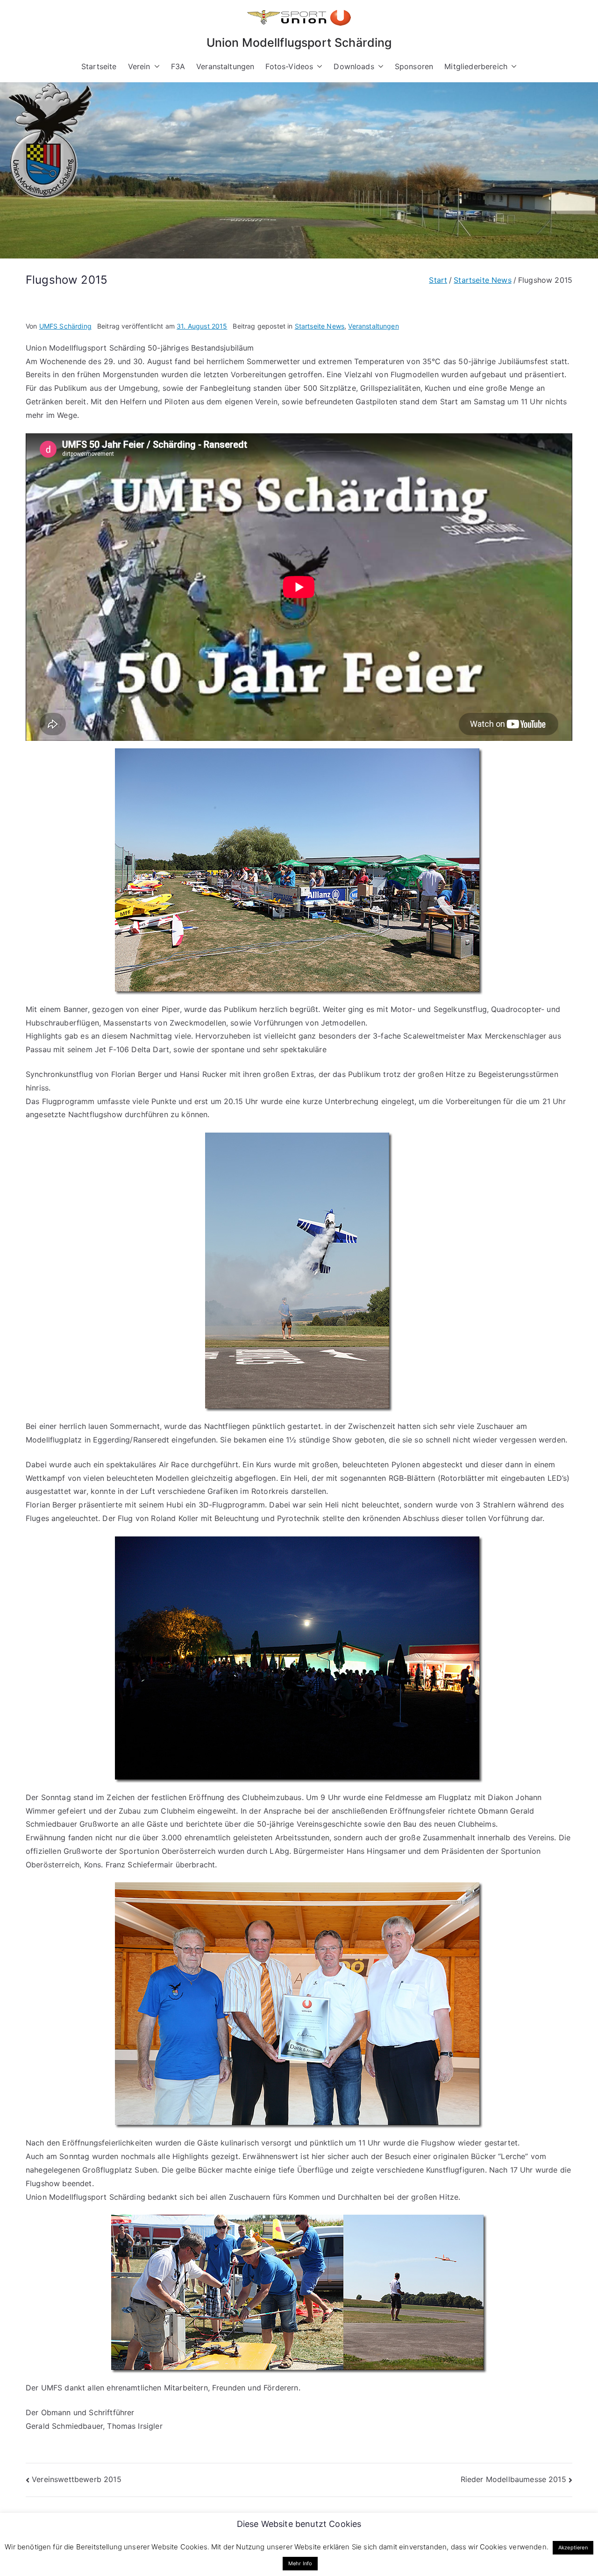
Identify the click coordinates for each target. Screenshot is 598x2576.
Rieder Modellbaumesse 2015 (513, 2479)
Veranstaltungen (225, 66)
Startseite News (320, 326)
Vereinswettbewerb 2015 (77, 2479)
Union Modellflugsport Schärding (299, 43)
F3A (178, 66)
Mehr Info (300, 2563)
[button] (155, 67)
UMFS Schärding (65, 326)
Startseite (99, 66)
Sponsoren (414, 66)
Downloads (354, 66)
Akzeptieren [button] (573, 2547)
